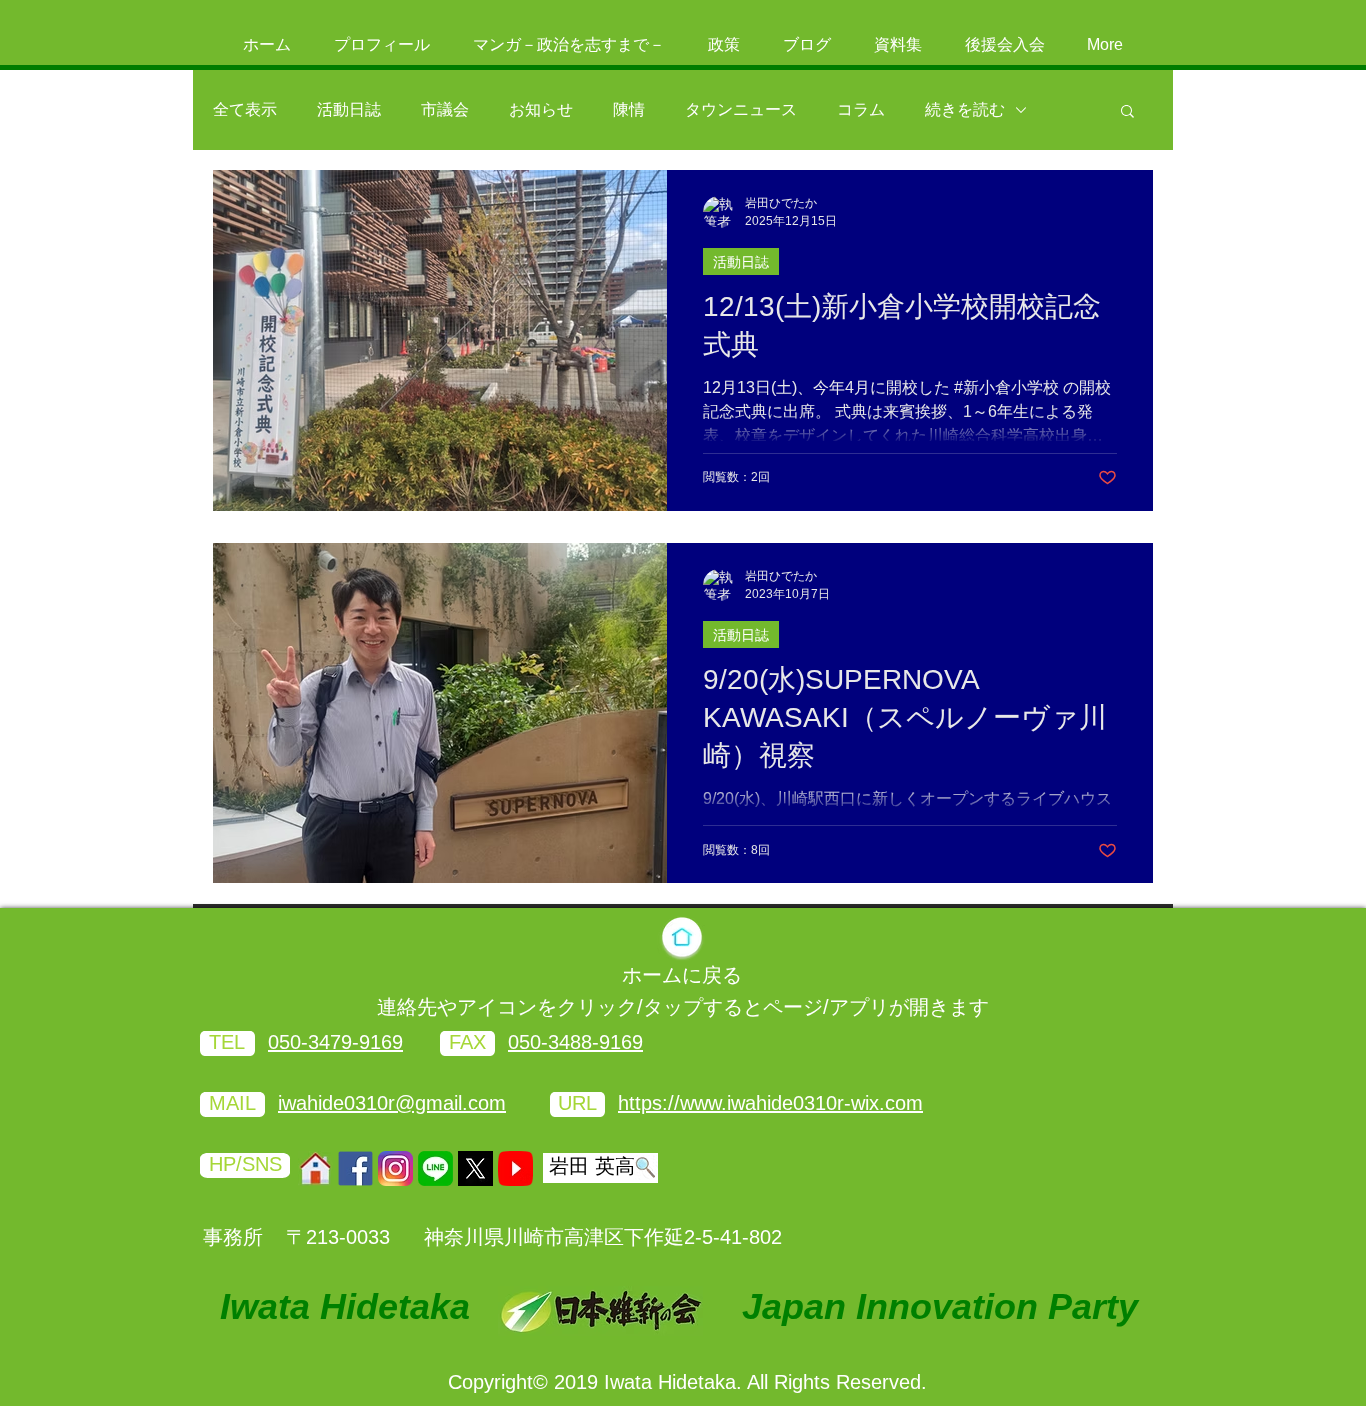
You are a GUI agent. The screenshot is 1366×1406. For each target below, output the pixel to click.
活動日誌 (349, 109)
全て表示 (245, 109)
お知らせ (541, 109)
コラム (861, 109)
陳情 (629, 109)
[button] (1127, 112)
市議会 (445, 109)
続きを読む (965, 109)
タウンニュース (741, 109)
